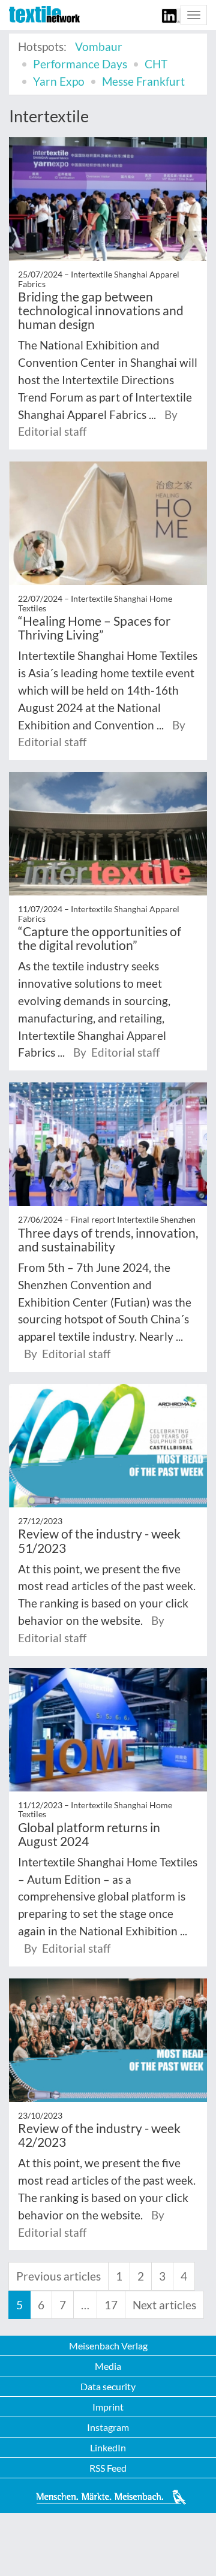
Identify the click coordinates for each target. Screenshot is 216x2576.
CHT (156, 64)
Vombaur (99, 46)
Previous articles (58, 2276)
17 (111, 2305)
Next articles (164, 2305)
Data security (108, 2386)
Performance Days (80, 64)
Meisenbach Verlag (108, 2346)
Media (108, 2366)
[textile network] (44, 14)
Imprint (108, 2407)
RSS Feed (108, 2468)
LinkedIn (108, 2447)
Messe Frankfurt (143, 81)
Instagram (108, 2427)
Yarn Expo (59, 81)
